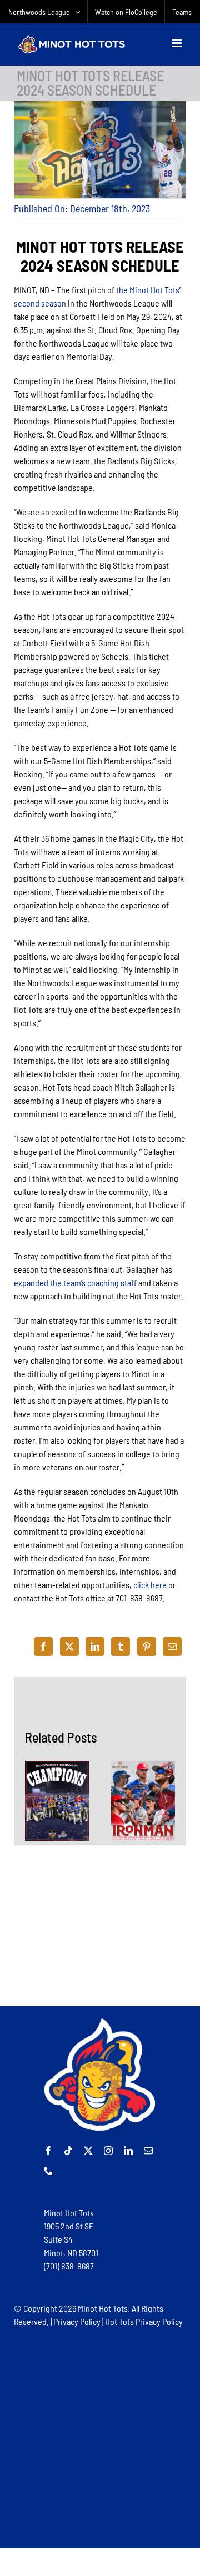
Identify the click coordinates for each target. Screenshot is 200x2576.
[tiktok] (68, 2151)
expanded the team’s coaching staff (75, 1282)
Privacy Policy (77, 2321)
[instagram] (108, 2151)
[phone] (48, 2171)
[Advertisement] (100, 1926)
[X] (69, 1646)
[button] (33, 1801)
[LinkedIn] (95, 1646)
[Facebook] (43, 1646)
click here (150, 1585)
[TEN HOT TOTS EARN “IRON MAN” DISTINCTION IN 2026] (143, 1801)
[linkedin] (128, 2151)
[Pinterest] (147, 1646)
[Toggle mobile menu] (177, 43)
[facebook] (48, 2151)
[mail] (148, 2151)
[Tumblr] (121, 1646)
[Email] (172, 1646)
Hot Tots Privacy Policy (144, 2321)
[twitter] (88, 2151)
